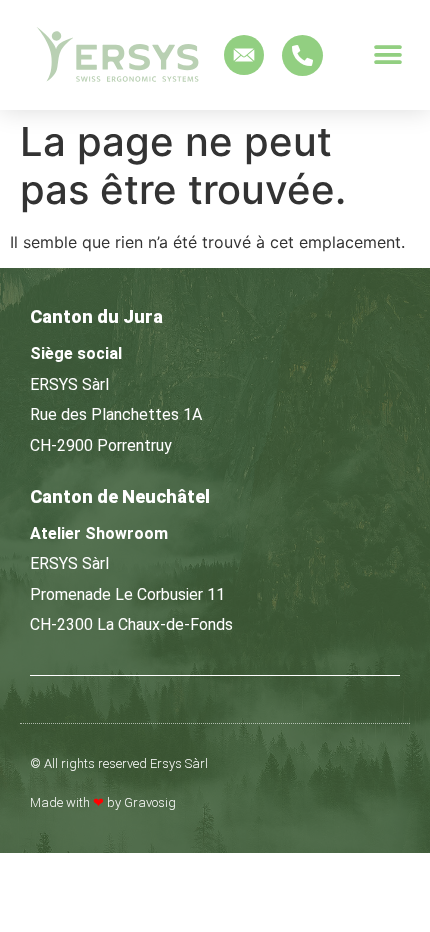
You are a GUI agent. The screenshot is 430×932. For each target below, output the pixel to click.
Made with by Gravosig (103, 802)
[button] (387, 55)
